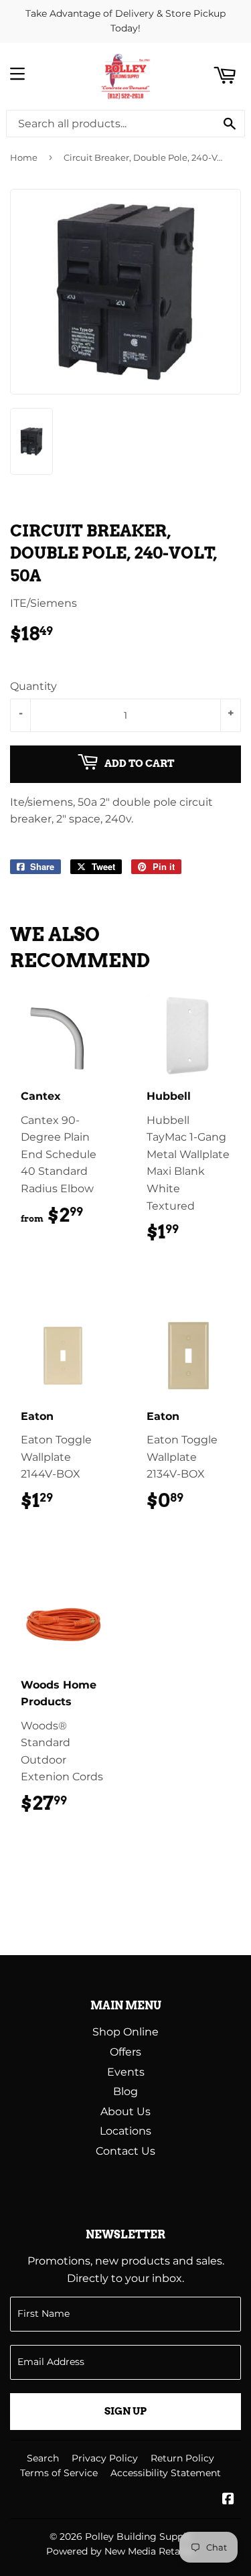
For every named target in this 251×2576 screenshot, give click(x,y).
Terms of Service (59, 2473)
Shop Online (125, 2032)
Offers (125, 2052)
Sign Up (125, 2411)
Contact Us (125, 2151)
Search (43, 2458)
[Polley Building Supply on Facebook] (228, 2500)
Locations (125, 2131)
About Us (125, 2112)
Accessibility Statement (166, 2473)
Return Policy (182, 2458)
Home (24, 157)
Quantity (33, 686)
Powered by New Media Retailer (120, 2551)
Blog (125, 2091)
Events (126, 2072)
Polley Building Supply (138, 2536)
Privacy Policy (105, 2458)
